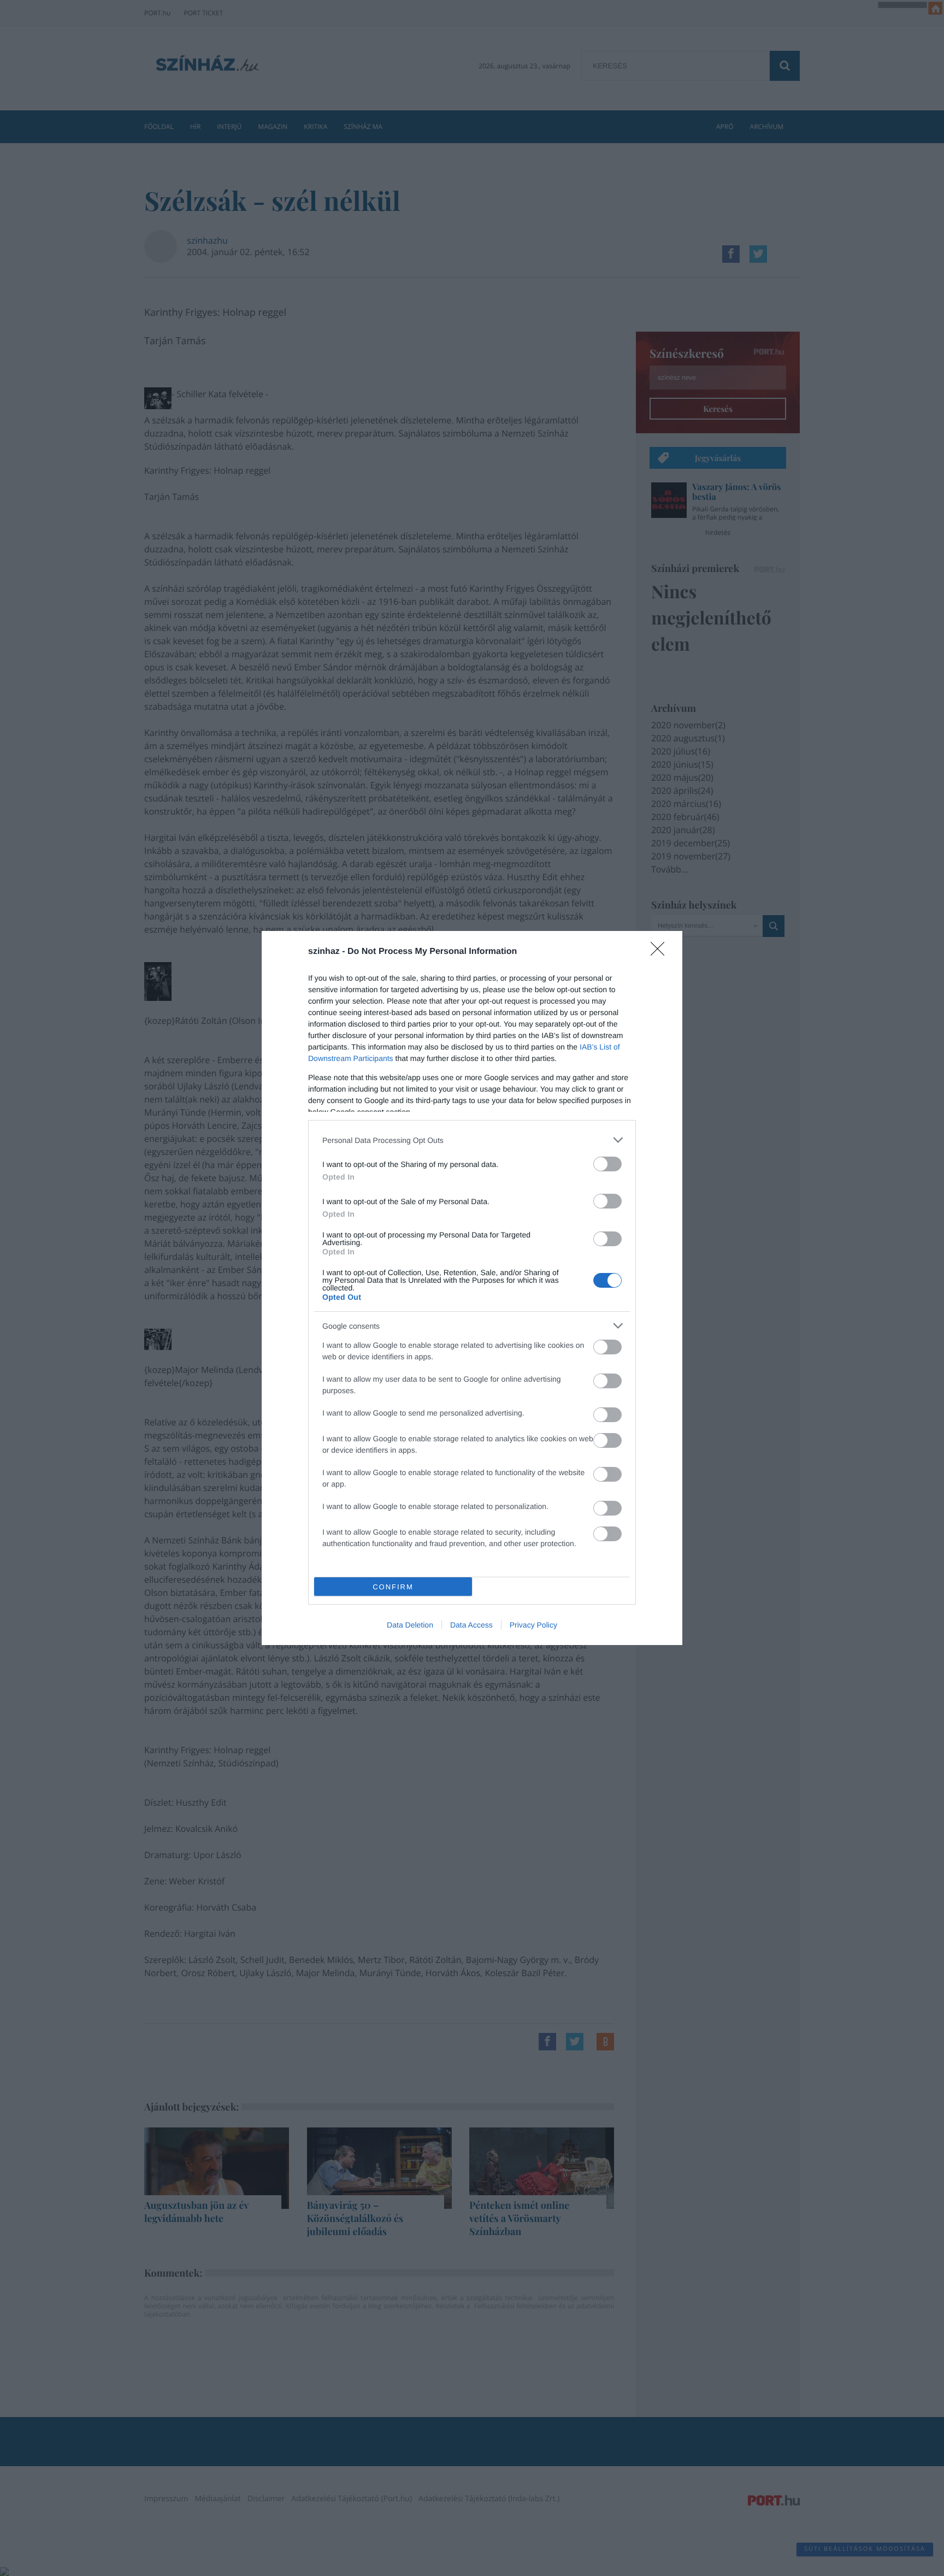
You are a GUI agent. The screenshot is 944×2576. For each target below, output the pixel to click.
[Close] (661, 952)
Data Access (471, 1625)
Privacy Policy (533, 1625)
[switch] (607, 1164)
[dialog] (472, 1288)
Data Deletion (410, 1625)
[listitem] (472, 1140)
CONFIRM (393, 1587)
